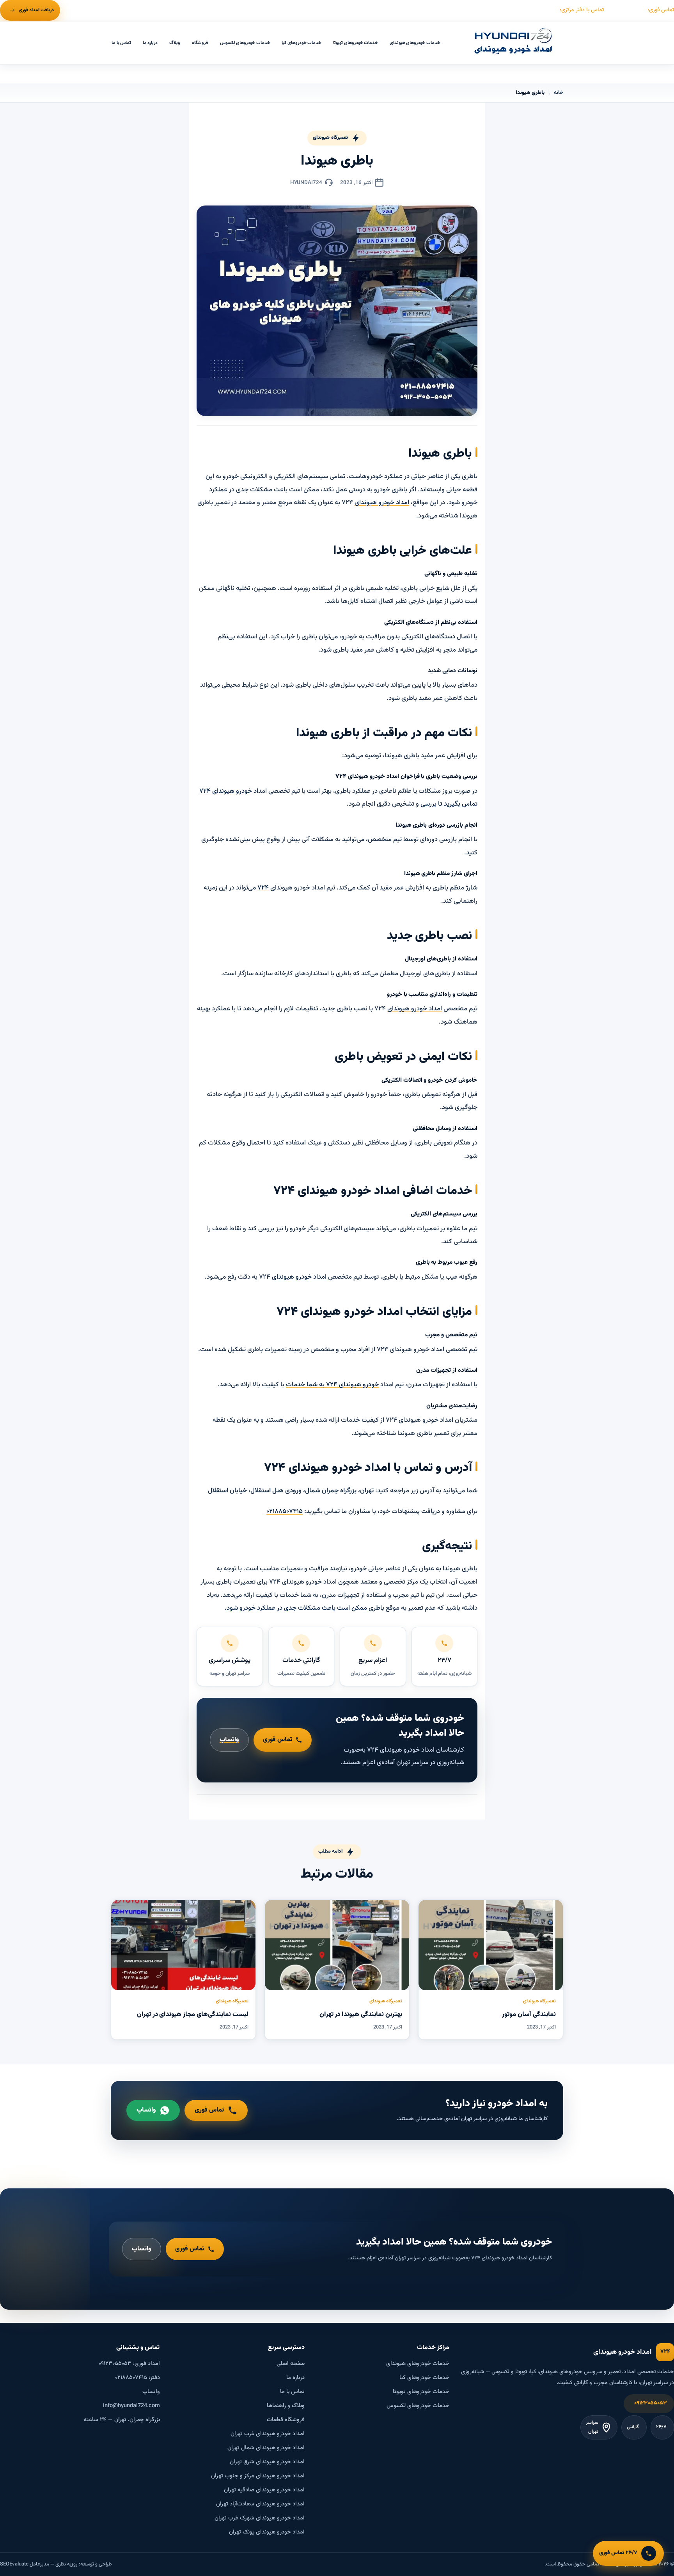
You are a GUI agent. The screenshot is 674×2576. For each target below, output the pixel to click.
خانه (559, 93)
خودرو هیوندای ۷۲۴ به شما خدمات (332, 1385)
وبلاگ (175, 43)
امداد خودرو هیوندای (382, 503)
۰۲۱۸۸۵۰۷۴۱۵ (285, 1511)
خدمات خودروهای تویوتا (356, 43)
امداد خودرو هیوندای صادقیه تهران (264, 2490)
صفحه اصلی (291, 2364)
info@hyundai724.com (131, 2406)
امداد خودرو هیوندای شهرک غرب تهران (260, 2518)
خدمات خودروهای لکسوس (245, 43)
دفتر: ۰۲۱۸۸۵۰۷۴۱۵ (137, 2378)
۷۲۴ (263, 888)
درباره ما (150, 43)
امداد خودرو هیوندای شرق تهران (267, 2462)
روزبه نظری (67, 2564)
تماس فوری (278, 1740)
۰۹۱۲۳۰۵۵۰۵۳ (651, 2403)
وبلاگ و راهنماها (286, 2406)
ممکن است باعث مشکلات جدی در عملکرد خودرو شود (297, 1608)
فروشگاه (200, 43)
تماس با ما (121, 43)
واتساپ (229, 1740)
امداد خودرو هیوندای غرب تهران (268, 2434)
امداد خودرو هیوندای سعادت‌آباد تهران (260, 2504)
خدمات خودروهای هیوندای (415, 43)
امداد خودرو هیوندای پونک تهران (267, 2532)
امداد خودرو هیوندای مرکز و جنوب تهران (258, 2476)
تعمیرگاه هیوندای (330, 138)
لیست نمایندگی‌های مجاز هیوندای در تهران (193, 2014)
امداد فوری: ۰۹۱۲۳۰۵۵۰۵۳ (129, 2364)
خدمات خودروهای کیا (302, 43)
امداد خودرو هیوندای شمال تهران (266, 2448)
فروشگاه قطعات (286, 2420)
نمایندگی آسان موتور (529, 2014)
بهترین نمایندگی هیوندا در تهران (361, 2014)
